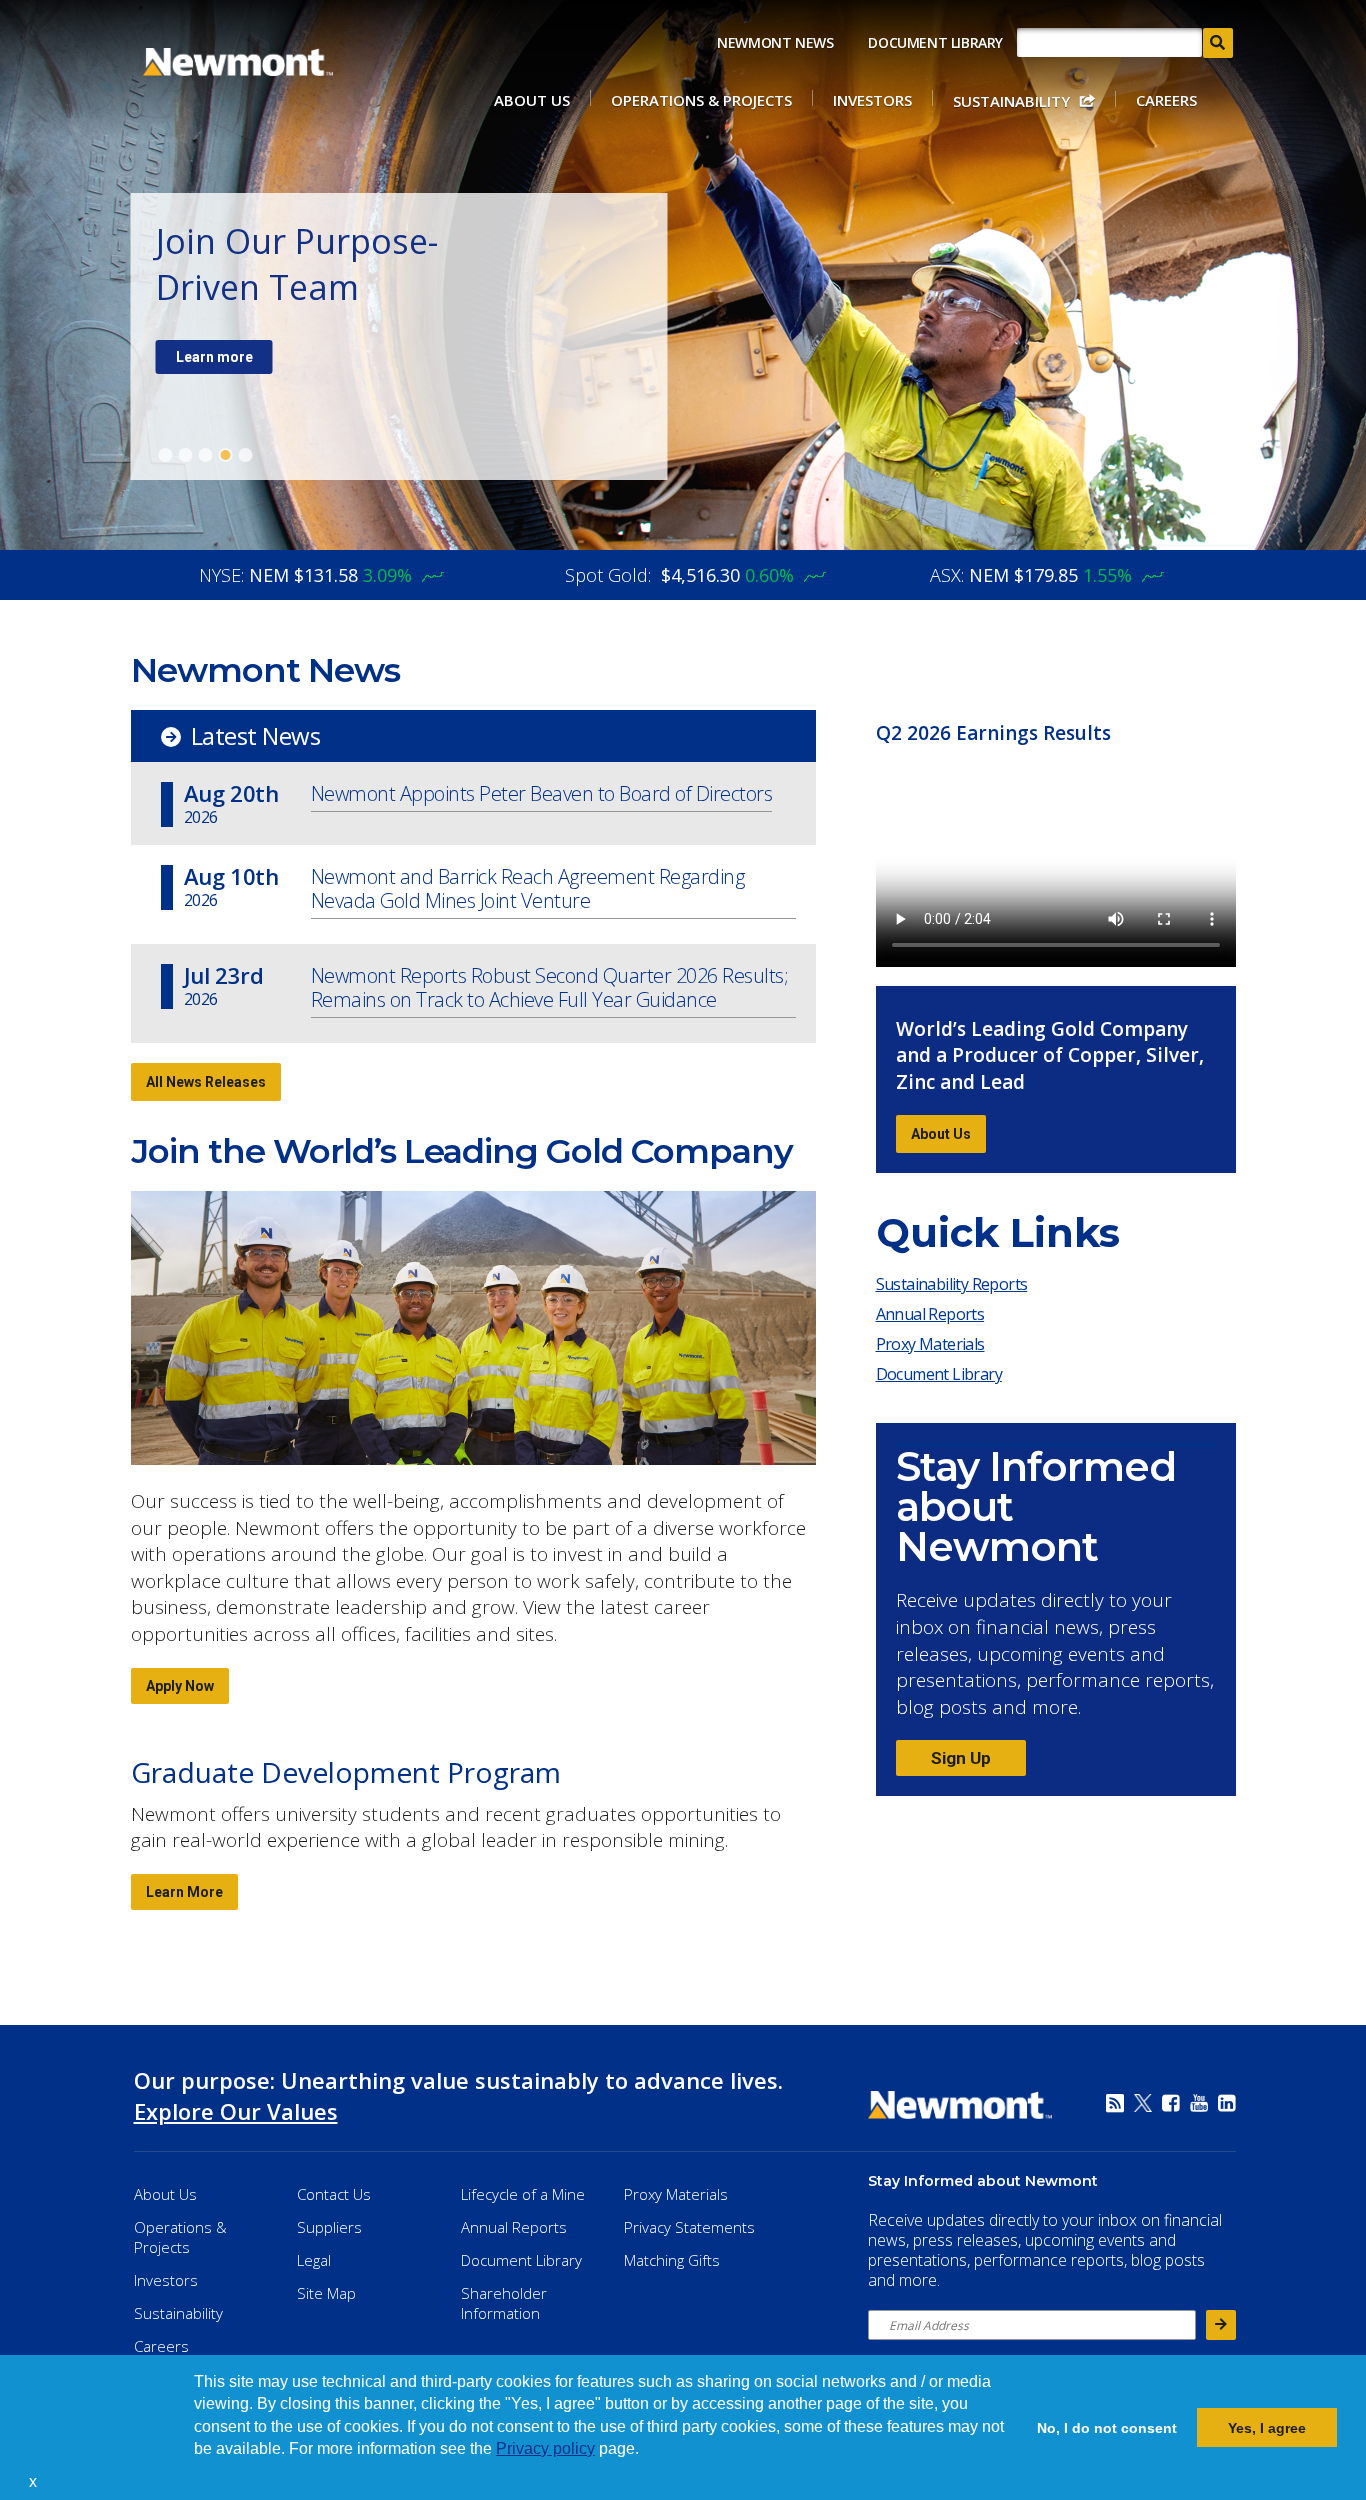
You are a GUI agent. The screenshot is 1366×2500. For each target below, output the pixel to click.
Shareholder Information (504, 2303)
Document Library (935, 42)
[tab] (166, 455)
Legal (314, 2260)
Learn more (214, 357)
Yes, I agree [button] (1267, 2428)
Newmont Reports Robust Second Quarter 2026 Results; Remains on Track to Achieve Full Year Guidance (550, 988)
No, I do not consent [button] (1107, 2428)
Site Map (326, 2293)
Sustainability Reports (952, 1284)
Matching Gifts (672, 2260)
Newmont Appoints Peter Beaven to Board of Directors (542, 794)
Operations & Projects (701, 100)
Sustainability (1011, 101)
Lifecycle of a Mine (523, 2194)
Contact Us (334, 2194)
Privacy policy (545, 2448)
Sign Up (961, 1758)
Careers (1166, 100)
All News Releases (206, 1082)
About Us (532, 100)
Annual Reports (930, 1314)
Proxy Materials (935, 1348)
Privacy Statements (689, 2227)
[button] (44, 2484)
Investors (872, 100)
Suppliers (329, 2227)
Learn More (184, 1892)
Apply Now (180, 1686)
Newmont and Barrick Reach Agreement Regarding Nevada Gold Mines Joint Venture (528, 889)
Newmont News (775, 42)
